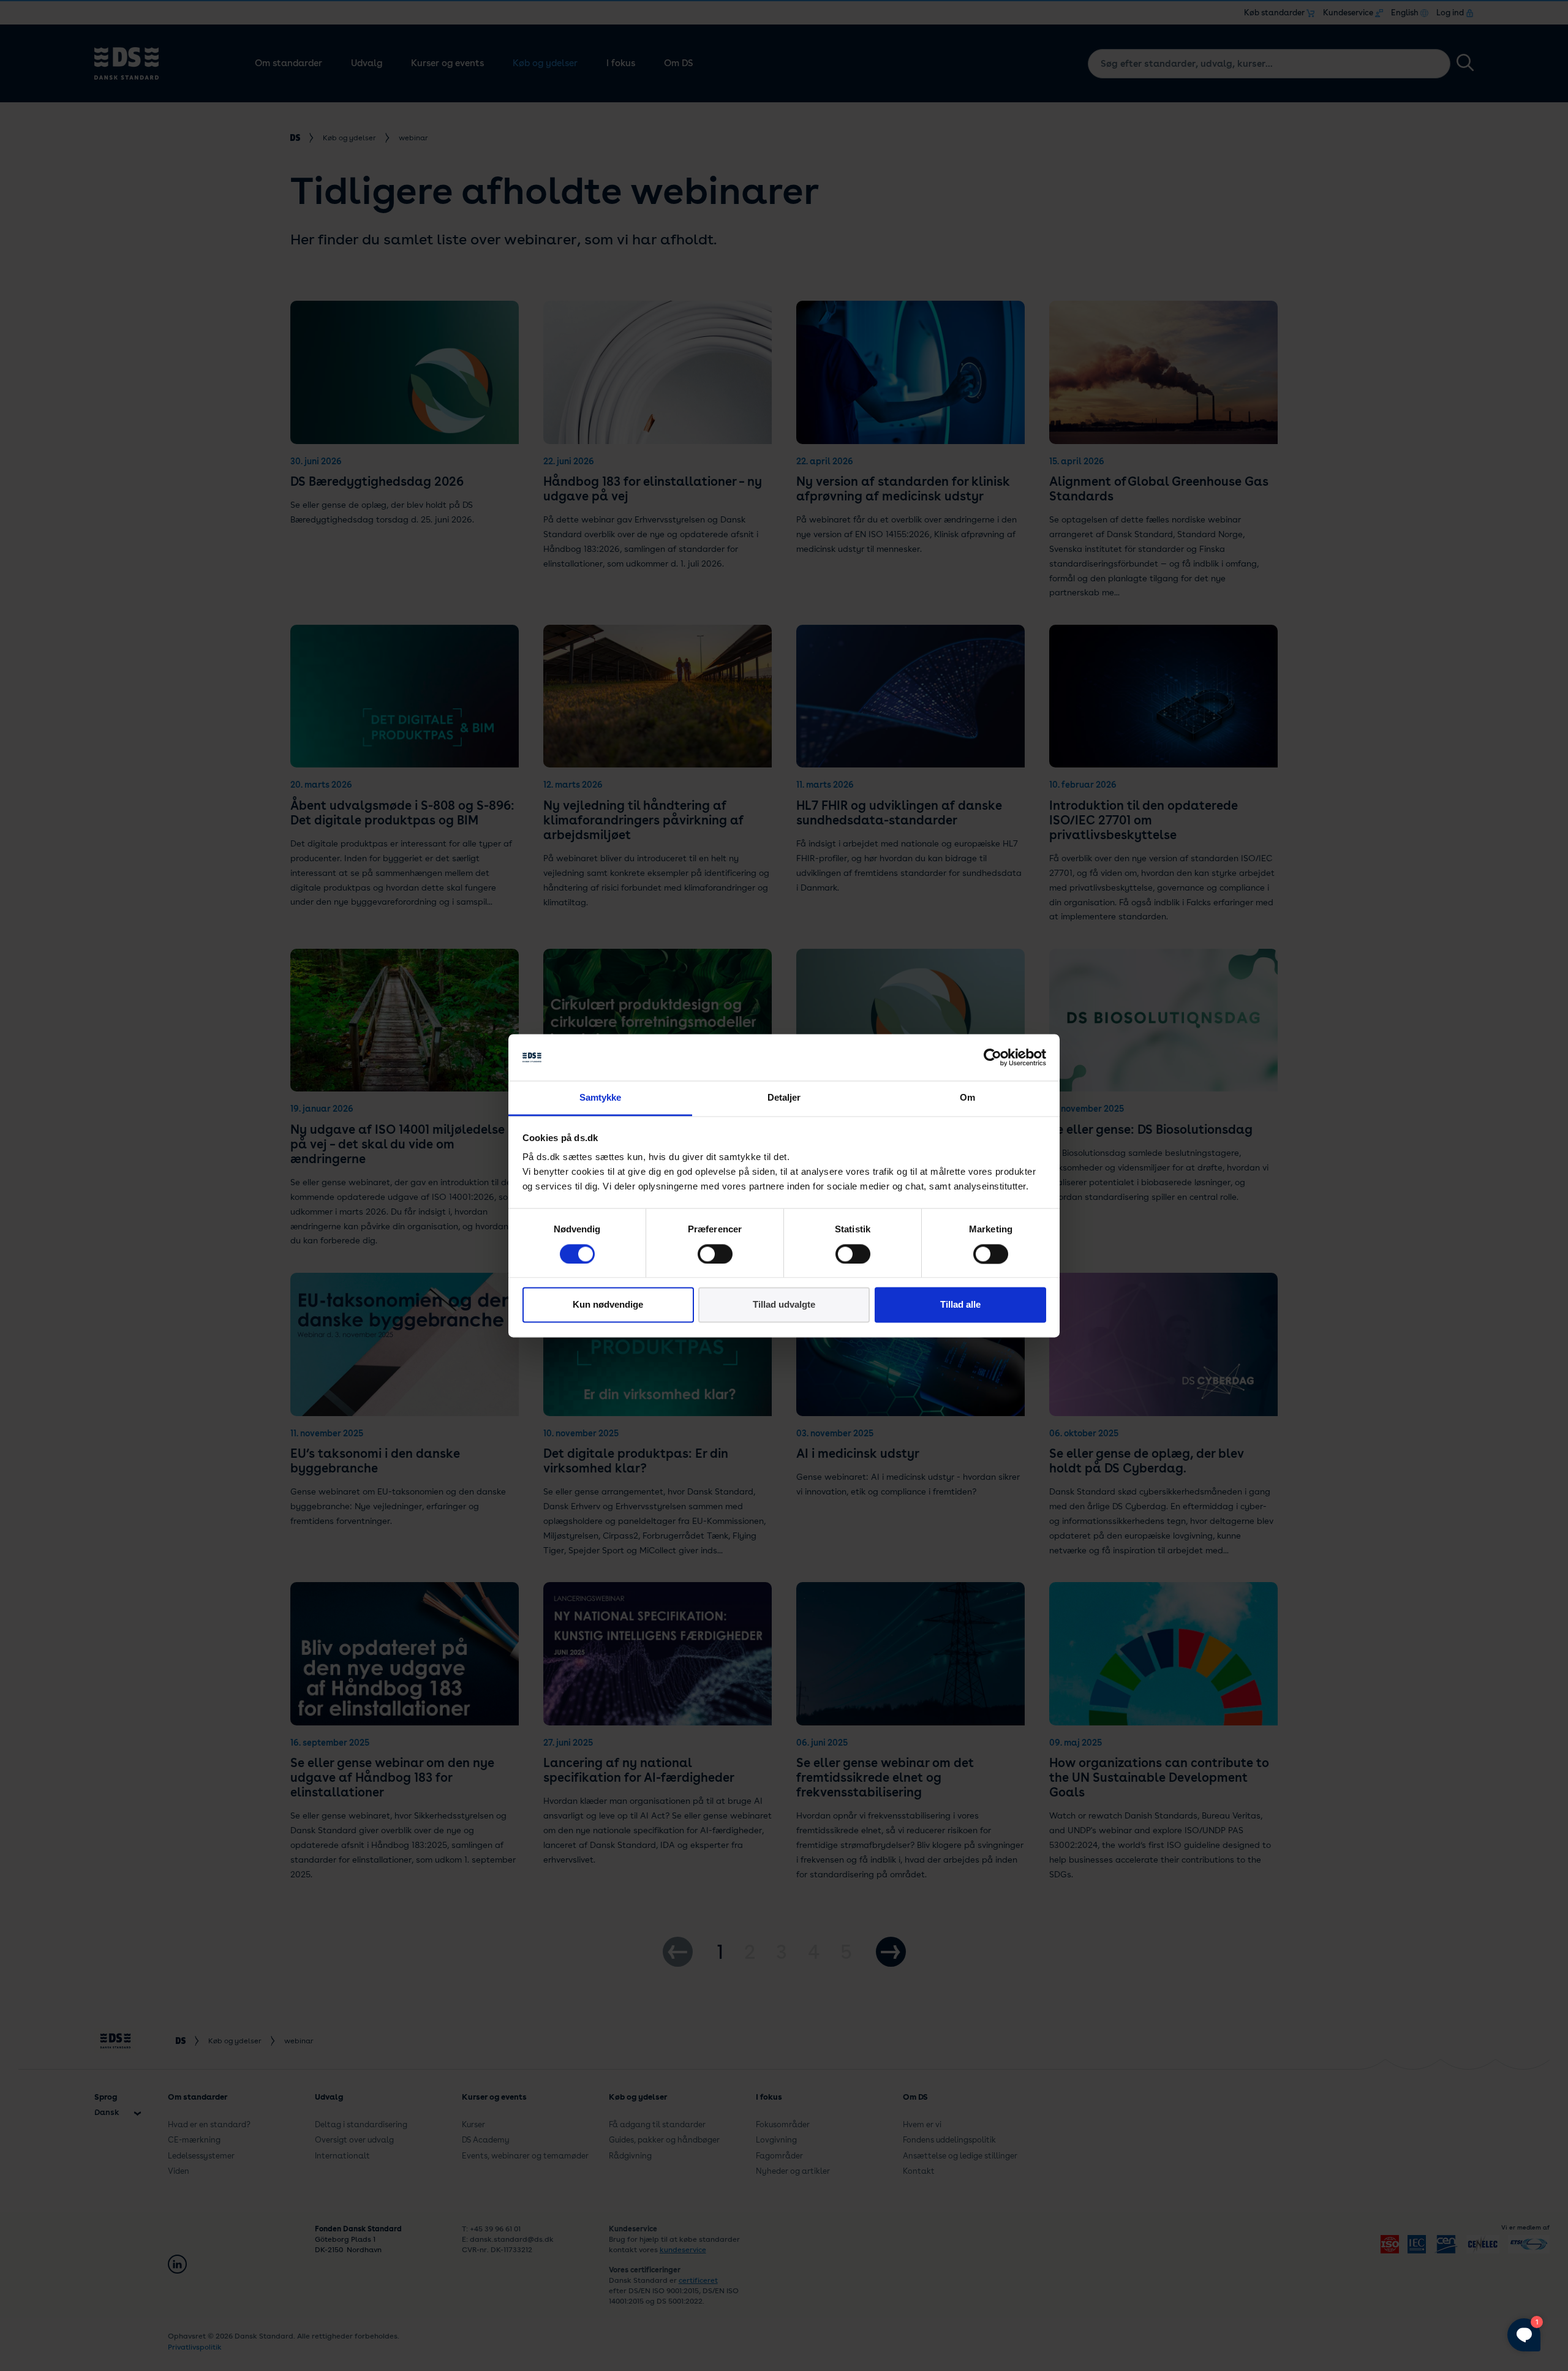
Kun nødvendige (608, 1305)
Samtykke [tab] (601, 1098)
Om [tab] (967, 1098)
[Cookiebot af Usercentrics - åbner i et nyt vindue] (993, 1057)
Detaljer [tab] (784, 1098)
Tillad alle (960, 1305)
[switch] (715, 1254)
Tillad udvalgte (784, 1305)
